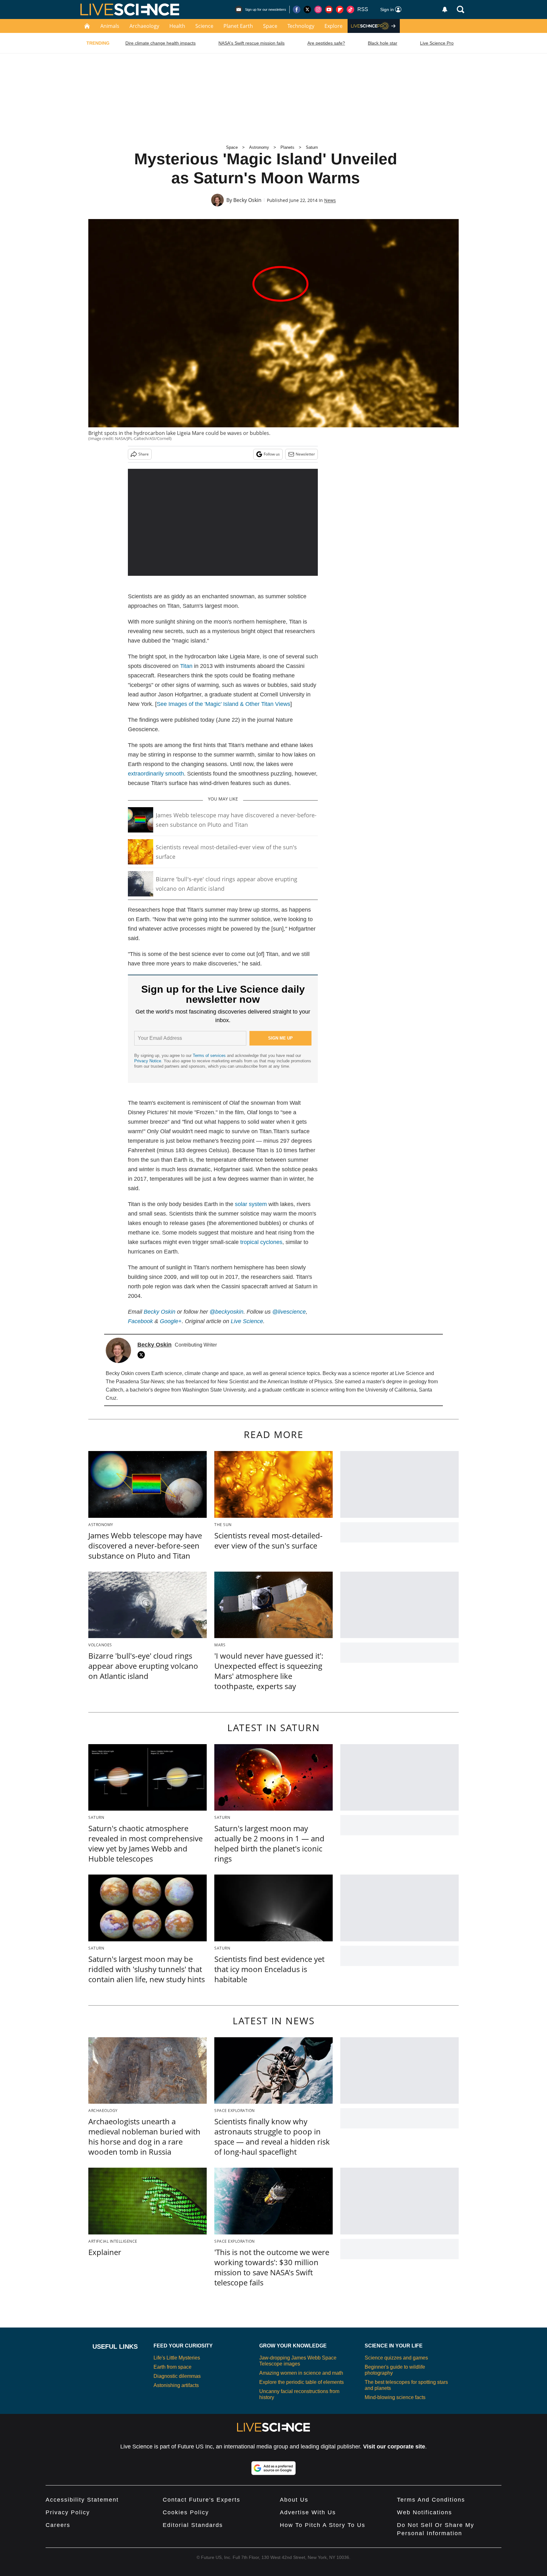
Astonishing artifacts (176, 2385)
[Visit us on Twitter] (307, 9)
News (330, 200)
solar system (251, 1204)
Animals (110, 26)
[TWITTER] (143, 1355)
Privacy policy (68, 2512)
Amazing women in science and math (301, 2373)
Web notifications (424, 2512)
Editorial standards (193, 2525)
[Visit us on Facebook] (297, 9)
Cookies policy (186, 2512)
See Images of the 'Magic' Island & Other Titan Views (223, 704)
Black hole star (383, 43)
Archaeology (144, 26)
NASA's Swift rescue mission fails (251, 43)
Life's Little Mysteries (177, 2358)
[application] (223, 522)
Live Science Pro (437, 43)
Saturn (312, 147)
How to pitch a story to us (323, 2525)
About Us (294, 2500)
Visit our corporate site (394, 2447)
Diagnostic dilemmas (177, 2376)
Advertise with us (308, 2512)
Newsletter (305, 454)
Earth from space (173, 2367)
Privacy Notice (148, 1061)
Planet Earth (238, 26)
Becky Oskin (247, 200)
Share (144, 454)
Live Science (247, 1321)
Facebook (140, 1321)
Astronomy (259, 147)
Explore (333, 26)
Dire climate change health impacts (160, 43)
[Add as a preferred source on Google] (273, 2468)
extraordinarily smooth (156, 774)
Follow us (272, 454)
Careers (58, 2525)
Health (177, 26)
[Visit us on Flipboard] (340, 9)
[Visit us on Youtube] (329, 9)
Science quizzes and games (396, 2358)
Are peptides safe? (326, 43)
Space (270, 26)
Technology (301, 26)
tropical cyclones (261, 1242)
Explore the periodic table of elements (302, 2382)
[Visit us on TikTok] (350, 9)
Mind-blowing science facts (395, 2397)
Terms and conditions (431, 2500)
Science (204, 26)
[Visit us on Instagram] (318, 9)
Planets (287, 147)
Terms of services (210, 1056)
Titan (186, 666)
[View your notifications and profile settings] (445, 9)
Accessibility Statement (82, 2500)
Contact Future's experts (201, 2500)
